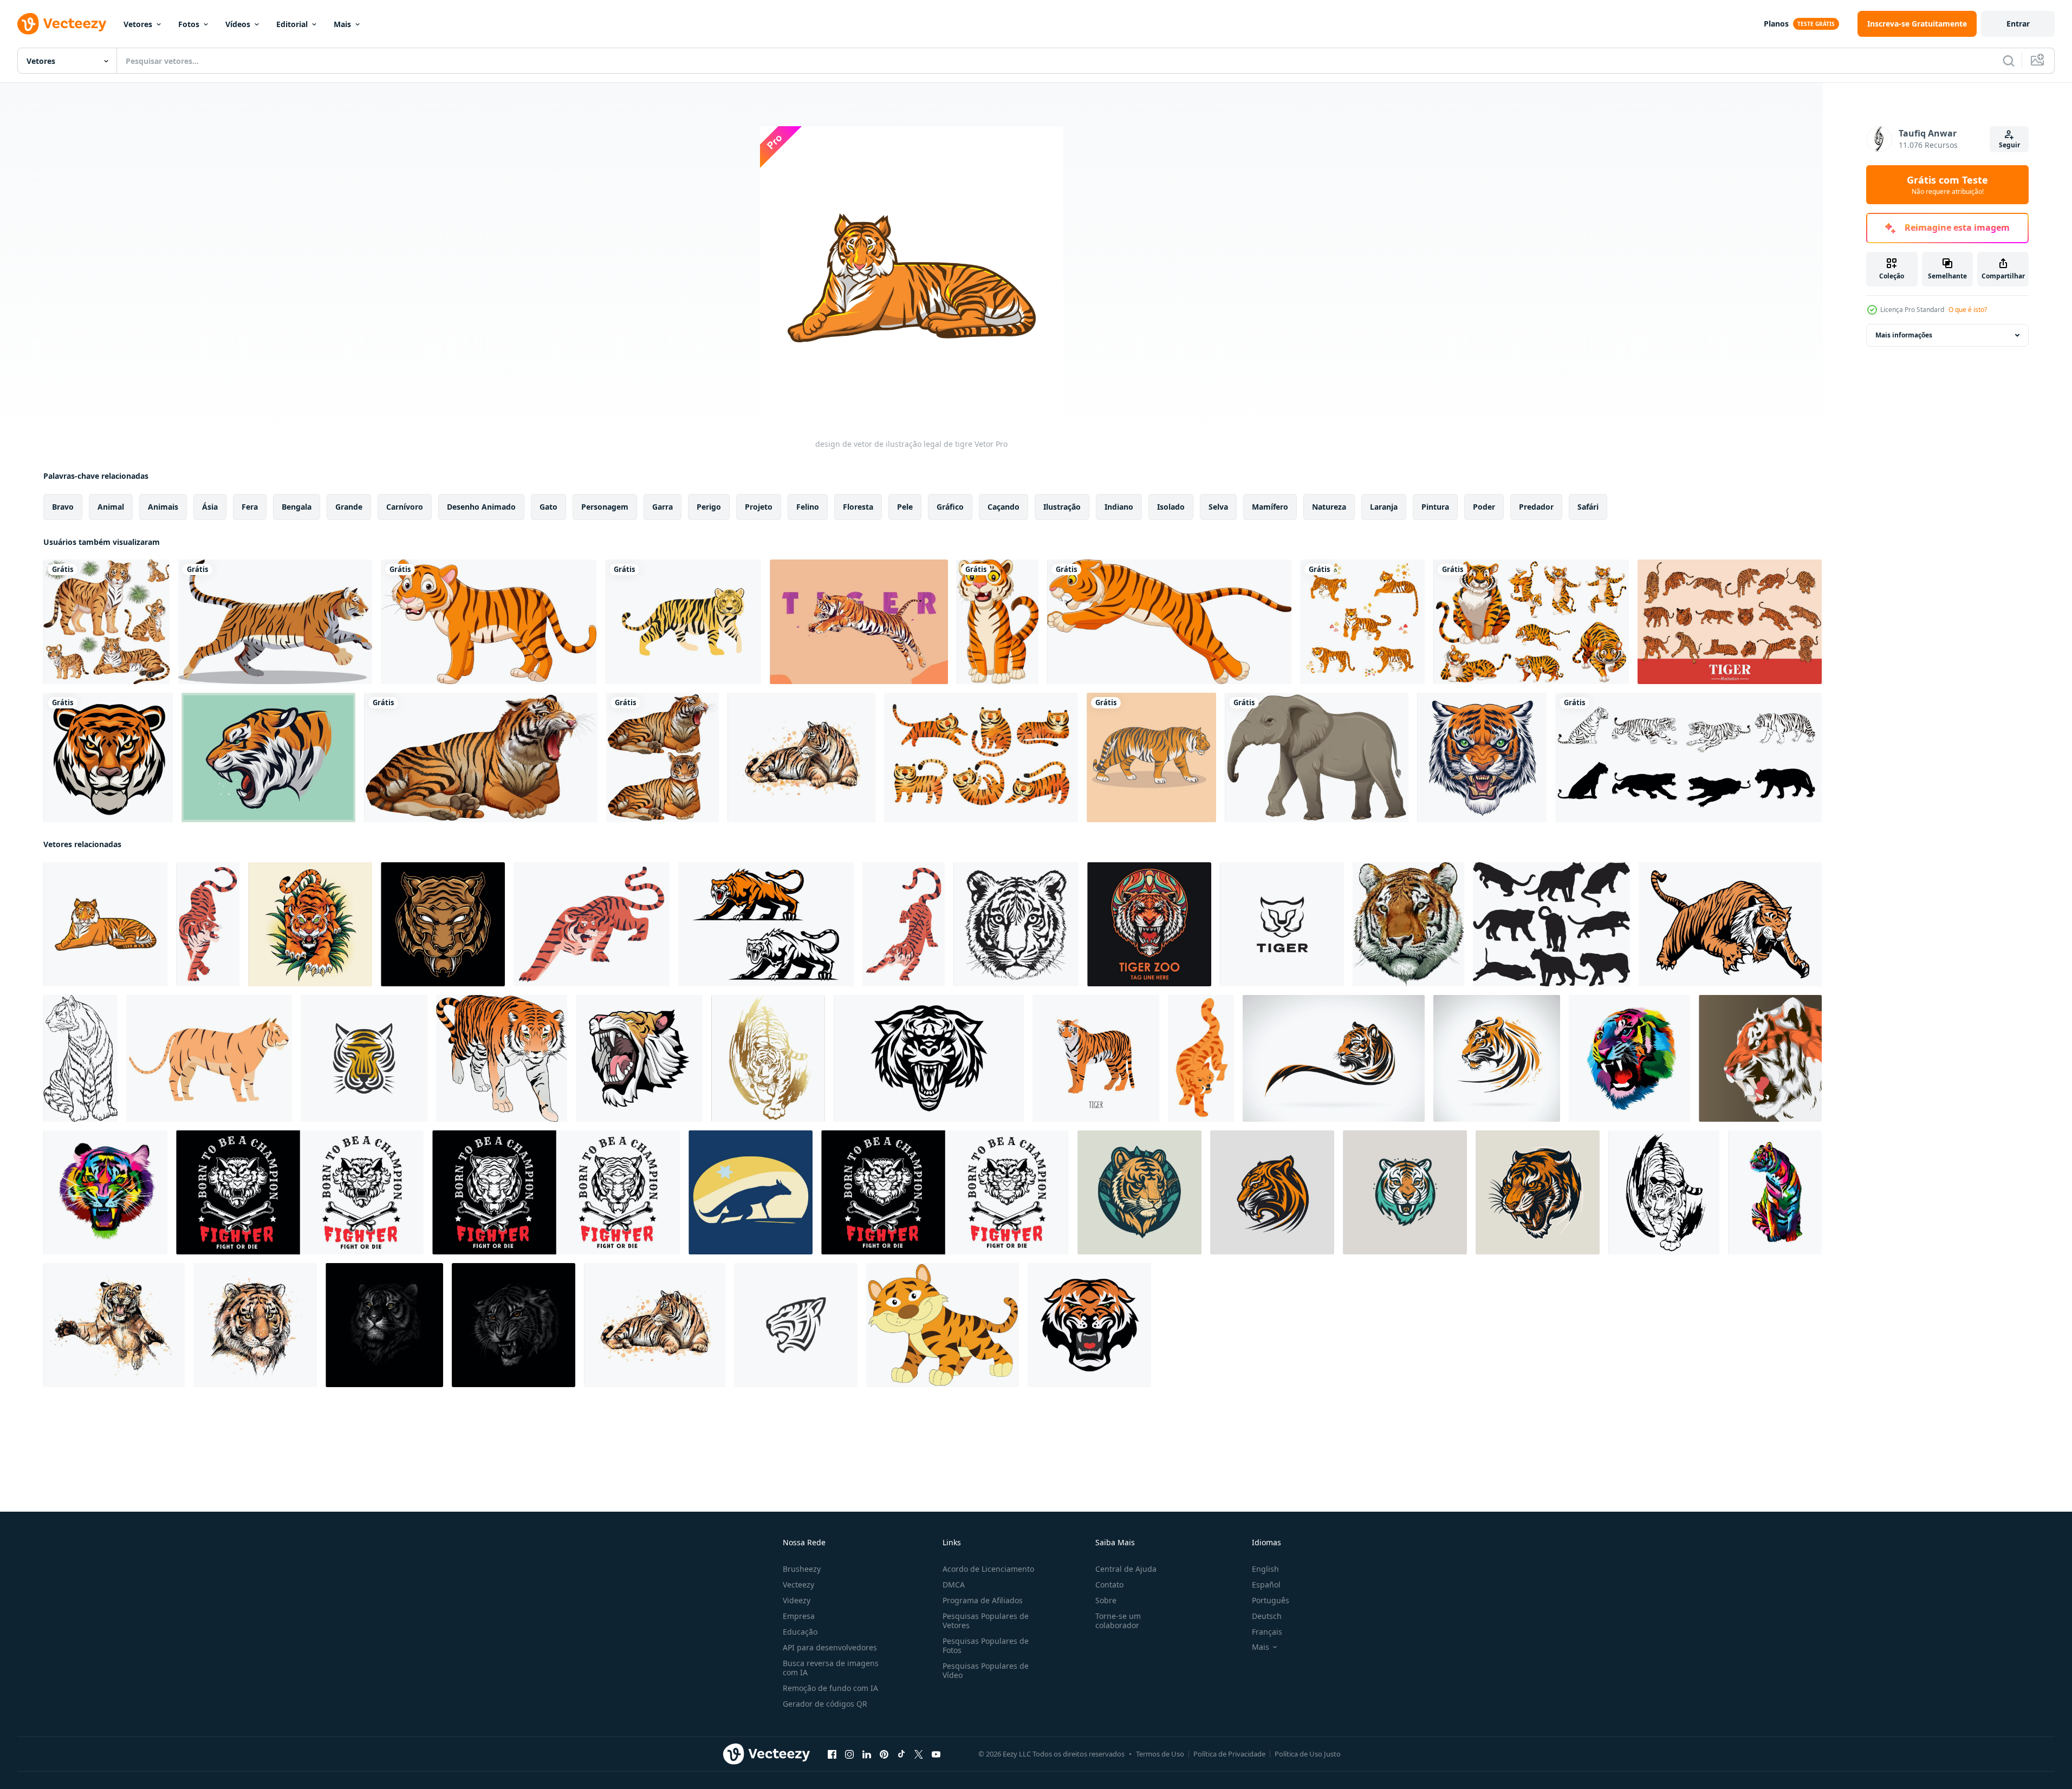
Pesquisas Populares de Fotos (986, 1645)
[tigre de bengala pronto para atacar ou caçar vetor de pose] (904, 924)
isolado (1171, 507)
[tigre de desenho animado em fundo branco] (489, 622)
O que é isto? (1968, 310)
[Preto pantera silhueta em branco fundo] (1551, 924)
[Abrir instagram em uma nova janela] (849, 1754)
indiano (1119, 507)
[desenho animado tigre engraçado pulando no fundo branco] (1169, 622)
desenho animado (481, 507)
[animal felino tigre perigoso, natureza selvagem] (1201, 1058)
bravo (63, 507)
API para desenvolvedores (830, 1647)
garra (662, 507)
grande (349, 507)
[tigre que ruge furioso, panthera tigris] (268, 757)
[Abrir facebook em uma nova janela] (832, 1754)
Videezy (797, 1600)
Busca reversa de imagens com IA (831, 1668)
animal (111, 507)
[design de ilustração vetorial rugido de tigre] (639, 1058)
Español (1266, 1585)
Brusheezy (802, 1569)
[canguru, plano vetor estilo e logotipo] (751, 1192)
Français (1267, 1632)
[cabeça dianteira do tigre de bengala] (108, 757)
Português (1271, 1600)
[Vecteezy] (62, 24)
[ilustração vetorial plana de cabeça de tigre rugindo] (1760, 1058)
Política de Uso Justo (1308, 1754)
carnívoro (405, 507)
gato (548, 507)
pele (905, 507)
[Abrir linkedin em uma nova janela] (867, 1754)
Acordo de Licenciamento (988, 1569)
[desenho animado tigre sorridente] (998, 622)
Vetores (138, 24)
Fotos (189, 24)
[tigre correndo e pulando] (275, 622)
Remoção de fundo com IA (830, 1688)
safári (1588, 507)
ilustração (1062, 507)
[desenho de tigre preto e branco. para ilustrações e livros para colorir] (80, 1058)
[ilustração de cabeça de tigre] (443, 924)
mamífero (1270, 507)
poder (1484, 507)
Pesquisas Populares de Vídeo (986, 1670)
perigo (709, 507)
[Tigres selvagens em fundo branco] (662, 757)
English (1265, 1569)
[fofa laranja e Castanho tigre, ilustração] (943, 1325)
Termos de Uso (1160, 1754)
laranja (1384, 507)
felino (808, 507)
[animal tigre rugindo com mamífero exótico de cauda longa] (208, 924)
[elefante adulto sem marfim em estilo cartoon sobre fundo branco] (1317, 757)
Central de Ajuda (1126, 1569)
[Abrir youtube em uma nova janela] (936, 1754)
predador (1536, 507)
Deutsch (1267, 1616)
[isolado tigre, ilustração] (502, 1058)
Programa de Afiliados (983, 1600)
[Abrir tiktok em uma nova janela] (901, 1754)
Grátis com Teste (1947, 185)
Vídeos (238, 24)
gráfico (950, 507)
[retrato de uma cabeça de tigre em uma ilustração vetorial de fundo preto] (384, 1325)
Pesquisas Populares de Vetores (986, 1621)
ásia (210, 507)
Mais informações (1904, 335)
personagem (605, 507)
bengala (297, 507)
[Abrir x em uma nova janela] (919, 1754)
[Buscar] (2009, 61)
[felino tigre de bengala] (683, 622)
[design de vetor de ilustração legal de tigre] (105, 924)
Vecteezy (798, 1585)
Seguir (2009, 145)
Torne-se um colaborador (1118, 1621)
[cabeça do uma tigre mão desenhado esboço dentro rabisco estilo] (1016, 924)
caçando (1003, 507)
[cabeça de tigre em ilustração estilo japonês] (1482, 757)
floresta (858, 507)
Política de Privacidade (1229, 1754)
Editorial (292, 24)
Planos (1776, 24)
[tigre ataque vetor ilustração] (1730, 924)
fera (250, 507)
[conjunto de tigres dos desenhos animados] (1362, 622)
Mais (342, 24)
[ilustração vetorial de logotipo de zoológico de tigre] (1149, 924)
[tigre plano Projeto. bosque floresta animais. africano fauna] (209, 1058)
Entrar (2018, 24)
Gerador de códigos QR (825, 1704)
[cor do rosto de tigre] (1408, 924)
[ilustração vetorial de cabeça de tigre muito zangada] (929, 1058)
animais (163, 507)
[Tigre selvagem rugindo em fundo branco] (481, 757)
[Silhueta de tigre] (1688, 757)
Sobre (1106, 1600)
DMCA (954, 1585)
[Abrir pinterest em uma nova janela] (884, 1754)
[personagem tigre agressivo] (766, 924)
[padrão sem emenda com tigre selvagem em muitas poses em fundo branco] (106, 622)
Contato (1109, 1585)
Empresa (799, 1616)
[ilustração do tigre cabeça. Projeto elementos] (1089, 1325)
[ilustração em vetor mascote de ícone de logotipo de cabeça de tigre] (1139, 1192)
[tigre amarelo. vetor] (1151, 757)
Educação (800, 1632)
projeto (759, 507)
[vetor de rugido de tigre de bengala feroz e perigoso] (592, 924)
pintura (1435, 507)
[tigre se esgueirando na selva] (310, 924)
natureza (1329, 507)
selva (1218, 507)
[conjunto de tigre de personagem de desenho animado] (1531, 622)
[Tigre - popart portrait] (859, 622)
